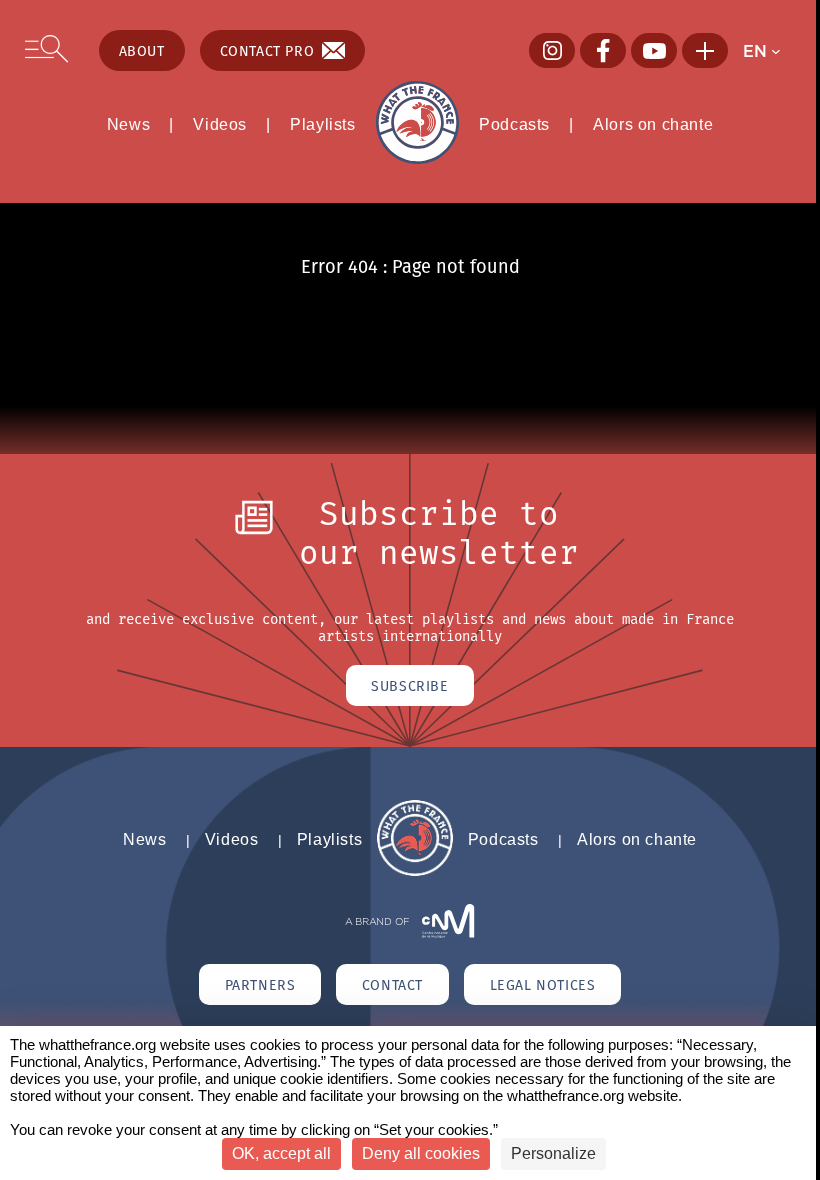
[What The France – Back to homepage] (414, 871)
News (128, 124)
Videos (220, 124)
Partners (260, 984)
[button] (768, 51)
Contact (392, 984)
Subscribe (409, 685)
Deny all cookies (421, 1153)
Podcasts (514, 124)
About (142, 50)
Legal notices (543, 984)
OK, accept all (281, 1153)
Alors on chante (653, 124)
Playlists (322, 124)
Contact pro (267, 50)
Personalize (553, 1153)
